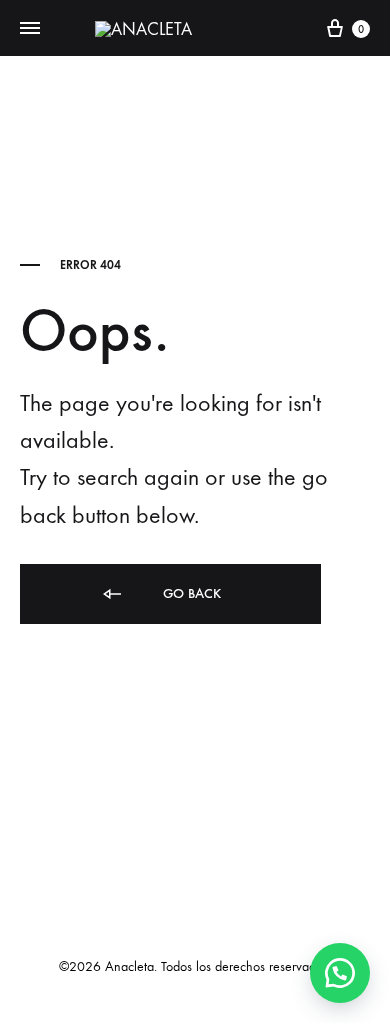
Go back (190, 593)
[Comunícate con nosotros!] (340, 973)
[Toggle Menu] (30, 29)
